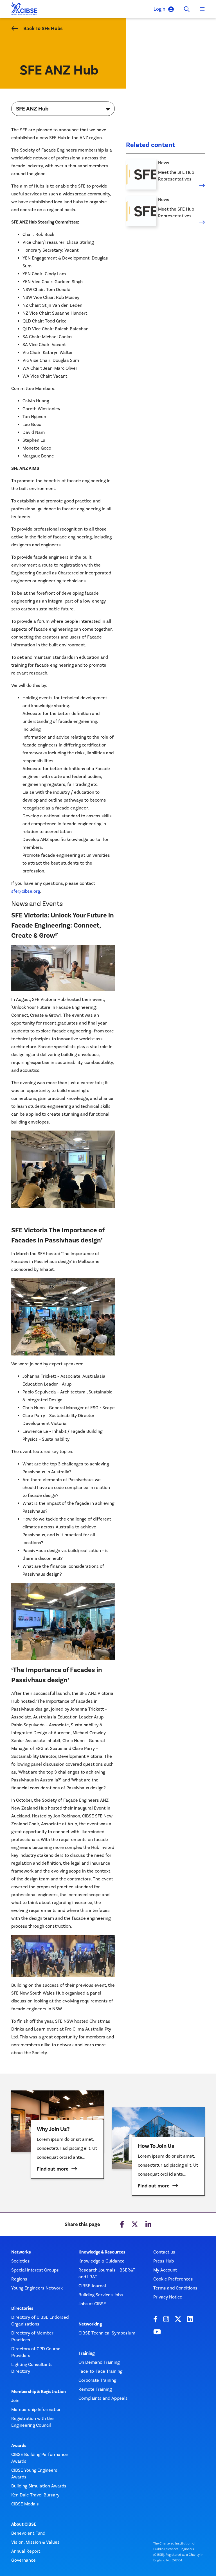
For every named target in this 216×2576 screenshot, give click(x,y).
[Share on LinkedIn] (148, 2225)
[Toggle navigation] (202, 9)
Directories (22, 2308)
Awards (19, 2446)
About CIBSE (24, 2524)
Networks (21, 2252)
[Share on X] (135, 2225)
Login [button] (159, 9)
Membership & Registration (39, 2392)
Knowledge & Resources (102, 2252)
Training (86, 2353)
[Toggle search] (187, 9)
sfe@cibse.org (26, 891)
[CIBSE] (24, 10)
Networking (90, 2324)
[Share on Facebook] (122, 2225)
